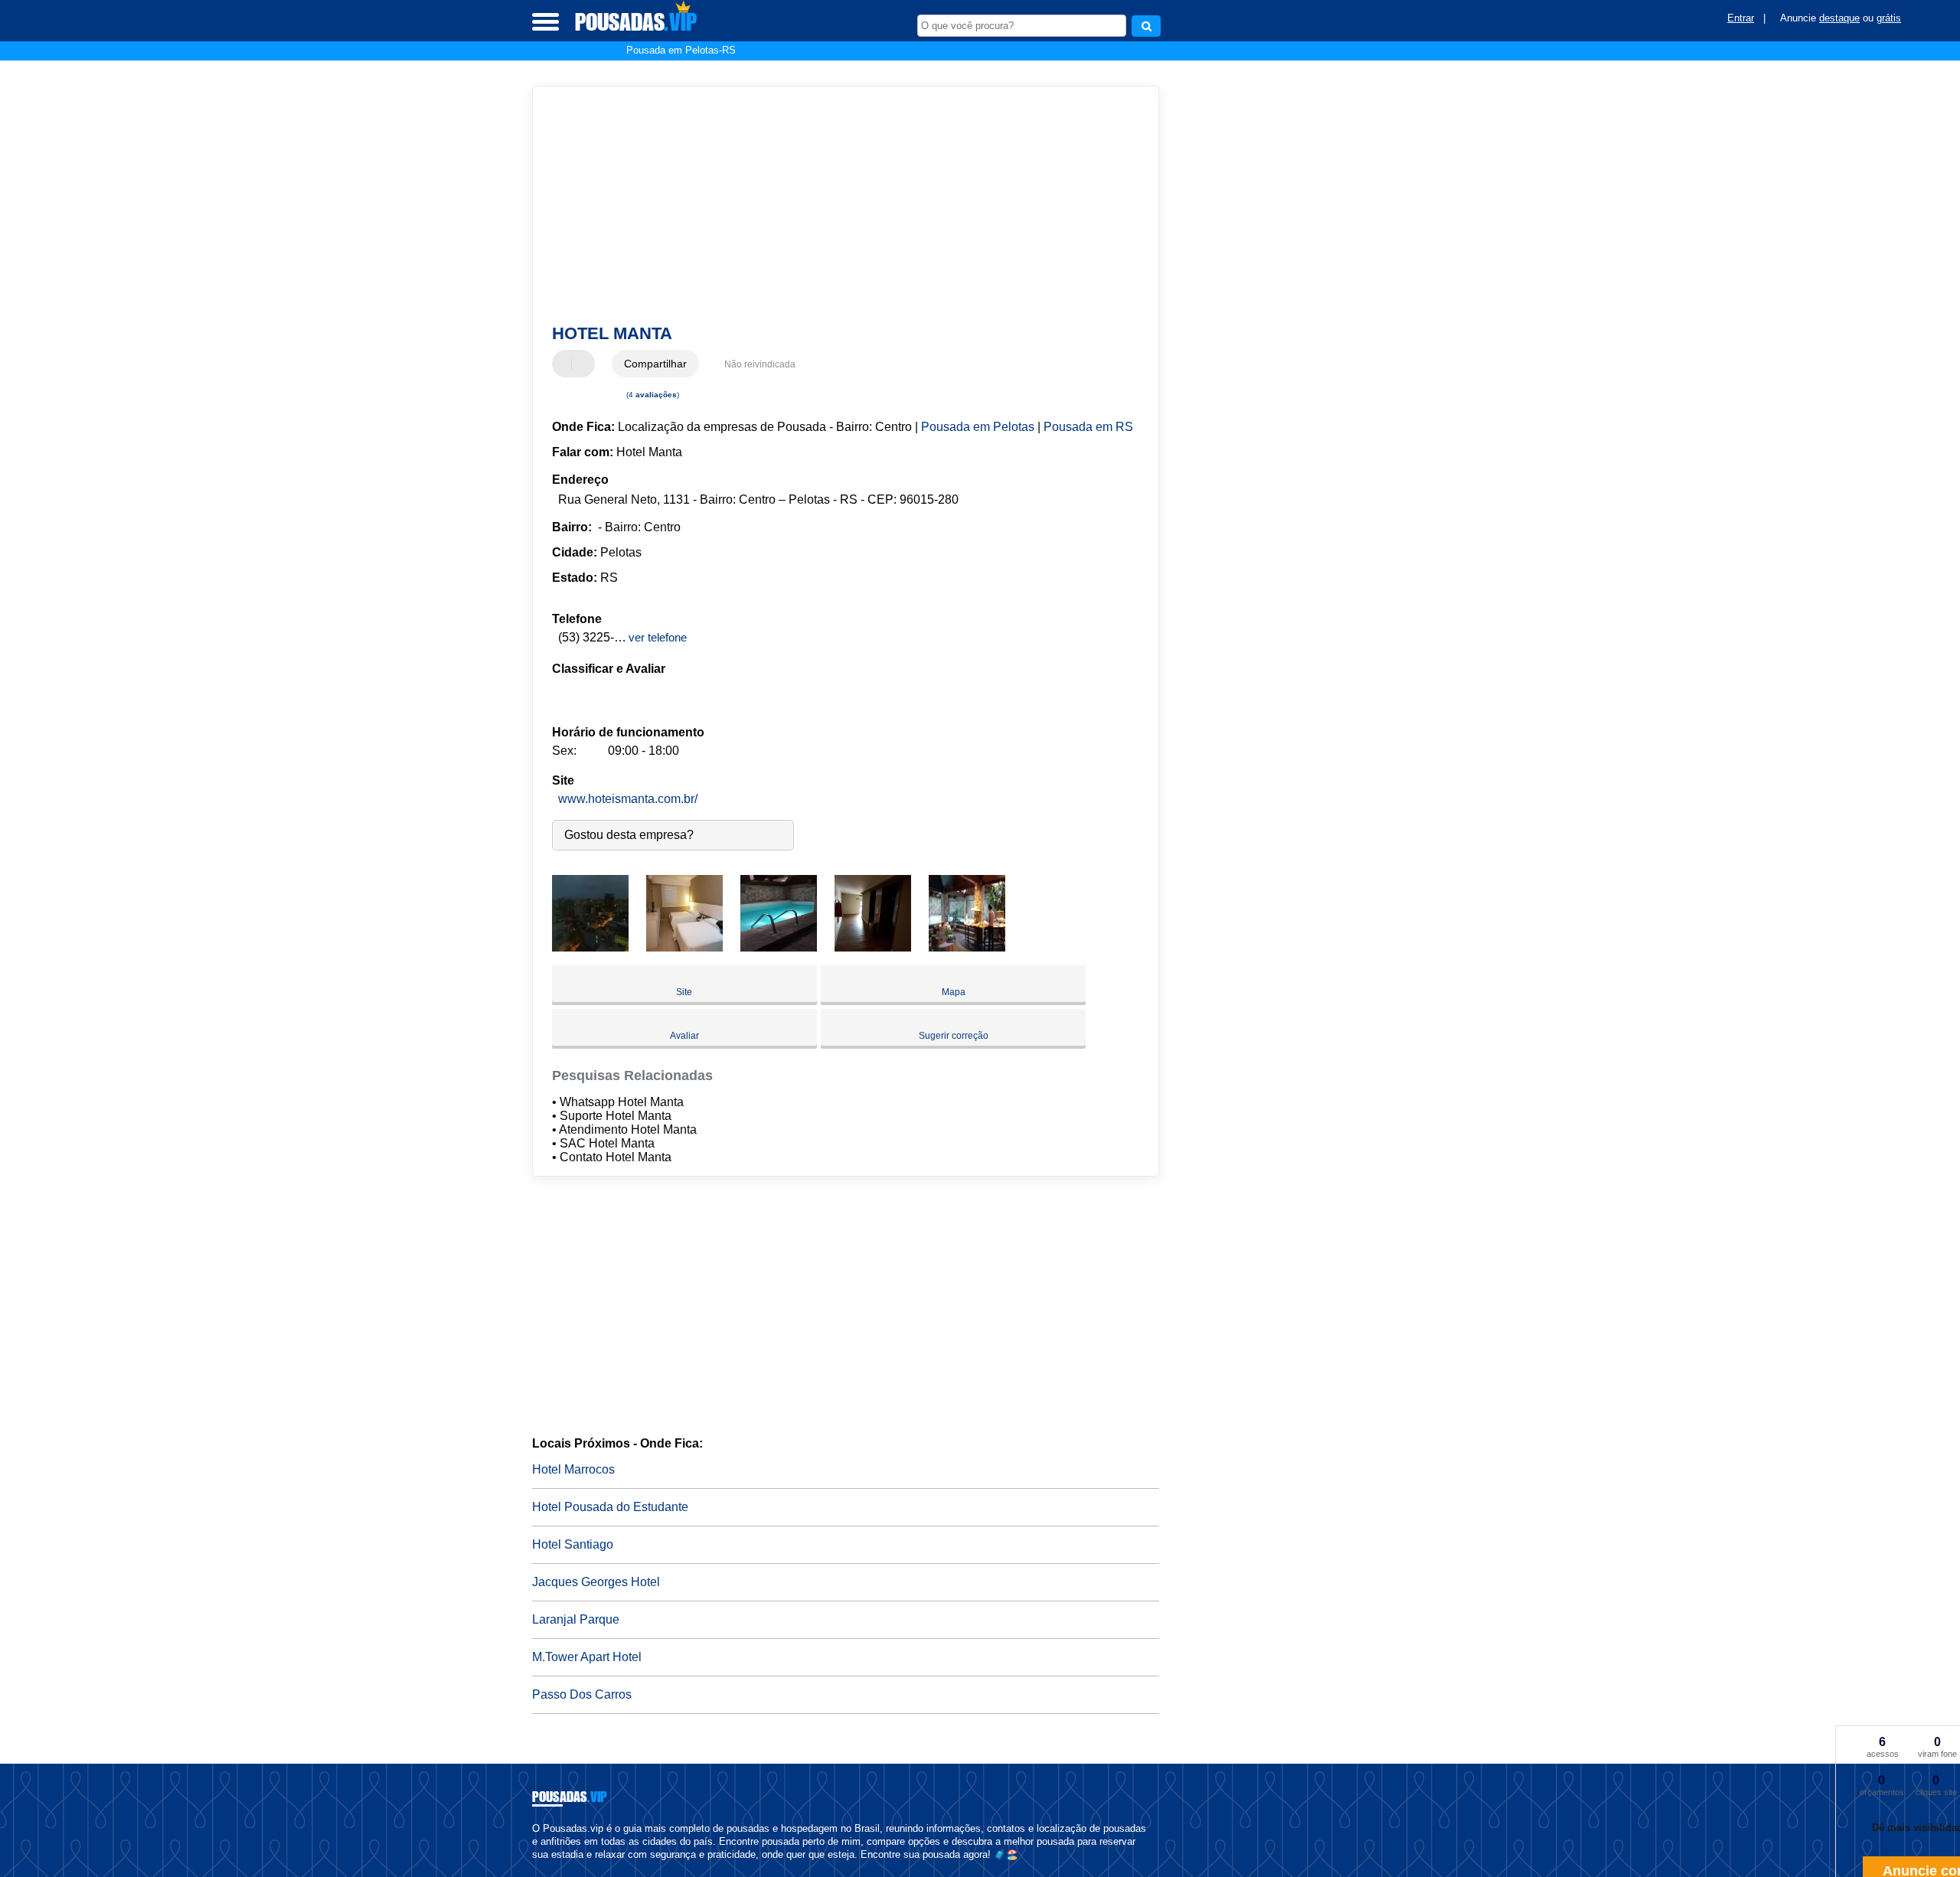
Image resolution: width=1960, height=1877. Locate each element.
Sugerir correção (954, 1036)
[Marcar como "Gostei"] (566, 364)
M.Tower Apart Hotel (587, 1657)
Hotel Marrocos (573, 1469)
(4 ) (652, 395)
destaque (1839, 18)
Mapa (954, 992)
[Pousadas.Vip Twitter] (542, 1867)
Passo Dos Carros (582, 1694)
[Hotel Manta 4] (873, 947)
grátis (1889, 18)
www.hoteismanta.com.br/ (628, 799)
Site (684, 992)
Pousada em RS (1088, 427)
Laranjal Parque (576, 1619)
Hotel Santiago (573, 1544)
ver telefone (658, 637)
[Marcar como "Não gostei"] (585, 364)
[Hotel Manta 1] (590, 947)
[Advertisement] (838, 205)
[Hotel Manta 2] (684, 947)
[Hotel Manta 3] (779, 947)
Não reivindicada (760, 364)
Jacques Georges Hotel (596, 1582)
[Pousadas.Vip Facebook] (536, 1867)
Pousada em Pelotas (978, 427)
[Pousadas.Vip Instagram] (549, 1867)
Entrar (1741, 18)
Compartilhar (655, 364)
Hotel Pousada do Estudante (610, 1507)
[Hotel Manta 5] (967, 947)
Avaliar (684, 1036)
